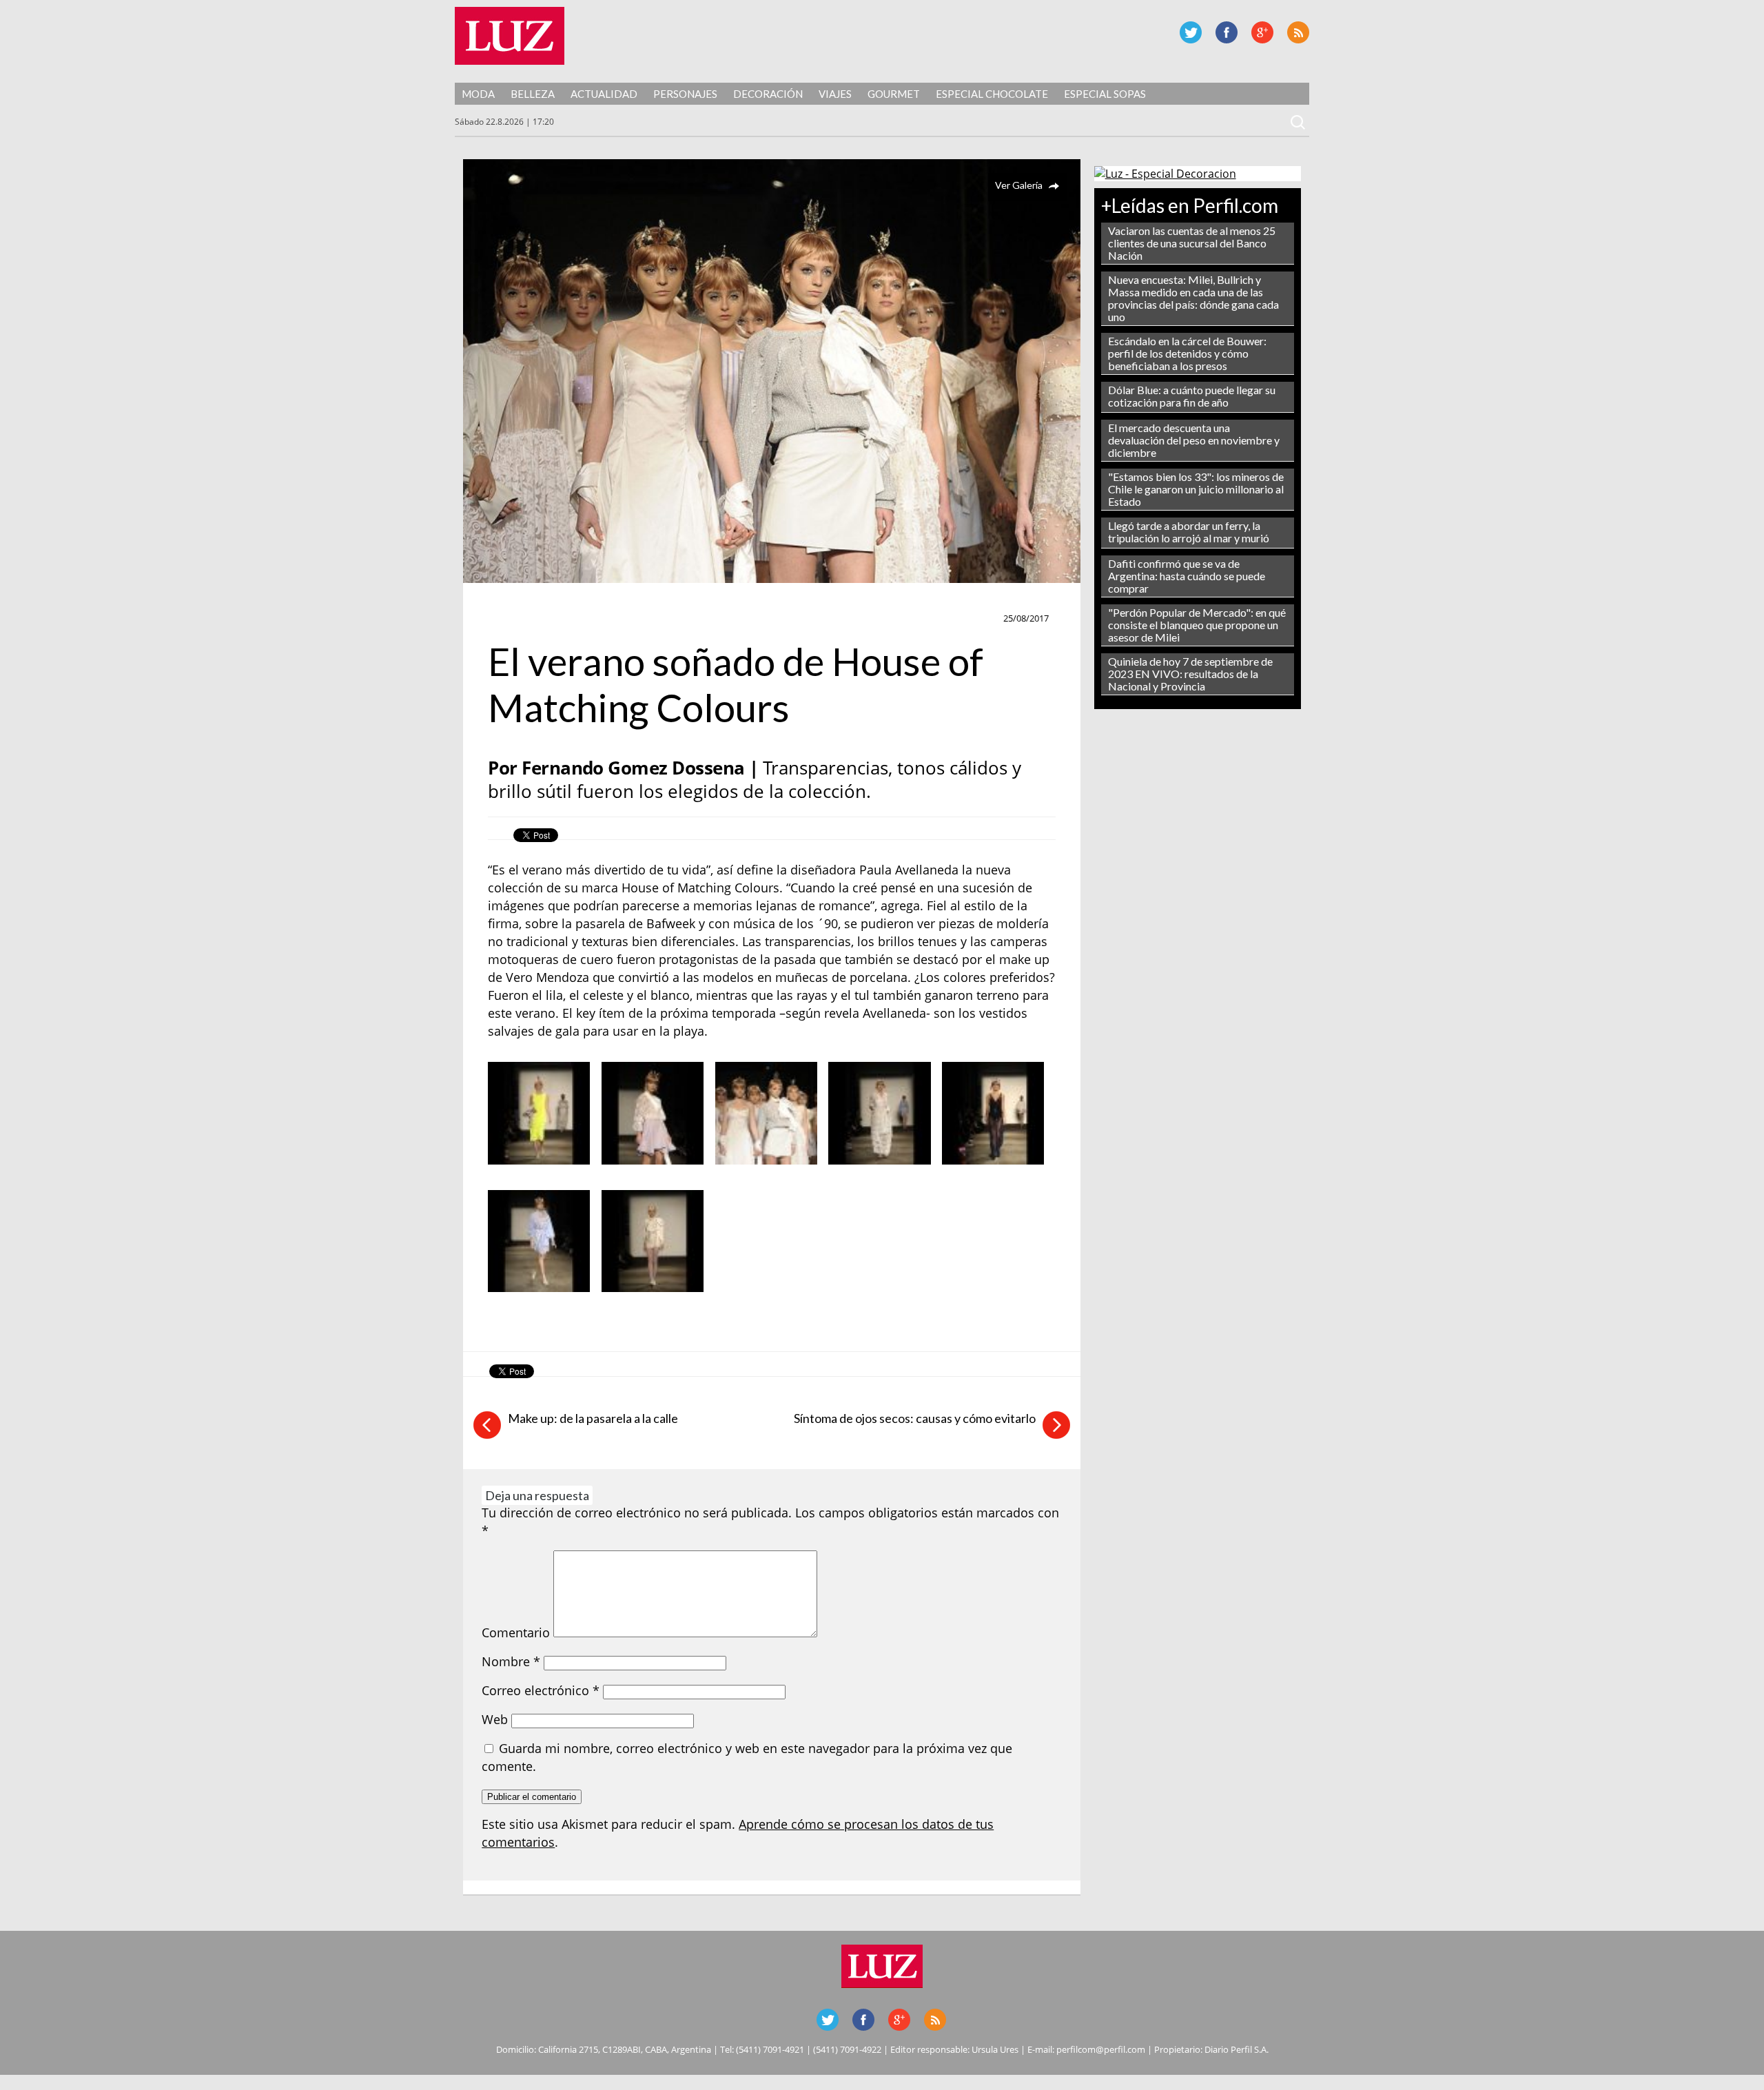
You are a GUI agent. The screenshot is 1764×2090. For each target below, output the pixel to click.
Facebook (1227, 32)
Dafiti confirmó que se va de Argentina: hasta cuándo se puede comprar (1187, 576)
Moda (478, 94)
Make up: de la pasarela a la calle (593, 1418)
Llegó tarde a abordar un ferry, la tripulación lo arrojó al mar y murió (1189, 532)
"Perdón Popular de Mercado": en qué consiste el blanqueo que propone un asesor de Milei (1197, 625)
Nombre (511, 1661)
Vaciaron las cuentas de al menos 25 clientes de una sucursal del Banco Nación (1192, 243)
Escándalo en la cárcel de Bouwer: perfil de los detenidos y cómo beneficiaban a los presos (1187, 353)
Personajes (685, 94)
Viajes (835, 94)
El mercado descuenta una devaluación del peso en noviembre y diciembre (1194, 440)
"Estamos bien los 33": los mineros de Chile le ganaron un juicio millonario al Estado (1196, 489)
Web (495, 1719)
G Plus (1262, 32)
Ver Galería (1019, 185)
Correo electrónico (541, 1690)
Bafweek (516, 619)
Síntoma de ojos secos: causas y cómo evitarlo (915, 1418)
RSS (1298, 32)
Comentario (516, 1632)
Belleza (533, 94)
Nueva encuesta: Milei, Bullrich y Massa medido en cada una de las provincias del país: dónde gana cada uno (1193, 298)
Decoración (768, 94)
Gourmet (894, 94)
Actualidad (604, 94)
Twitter (1191, 32)
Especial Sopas (1105, 94)
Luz (510, 36)
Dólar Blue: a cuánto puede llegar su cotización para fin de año (1192, 396)
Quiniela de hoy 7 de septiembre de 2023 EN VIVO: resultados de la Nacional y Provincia (1190, 674)
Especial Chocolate (992, 94)
